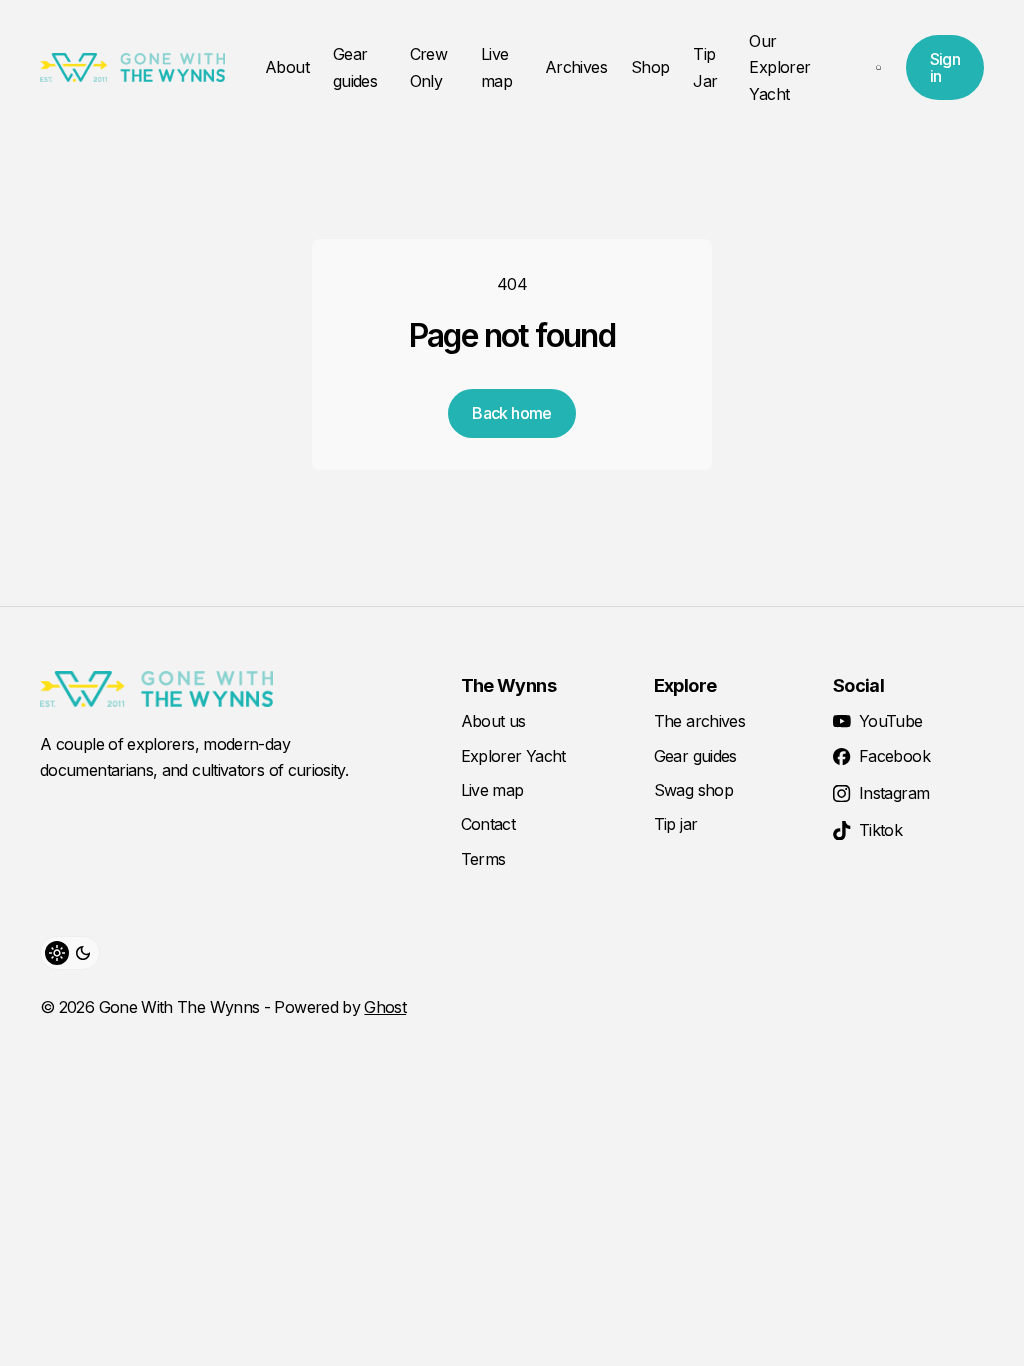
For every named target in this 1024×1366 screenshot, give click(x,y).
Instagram (894, 793)
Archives (576, 67)
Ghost (385, 1007)
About (287, 67)
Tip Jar (705, 67)
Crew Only (428, 67)
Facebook (894, 756)
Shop (650, 67)
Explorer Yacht (513, 756)
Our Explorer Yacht (779, 67)
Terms (483, 859)
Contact (488, 824)
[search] (878, 68)
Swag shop (693, 790)
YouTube (891, 721)
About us (493, 721)
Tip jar (676, 824)
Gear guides (355, 67)
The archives (699, 721)
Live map (496, 67)
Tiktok (880, 830)
